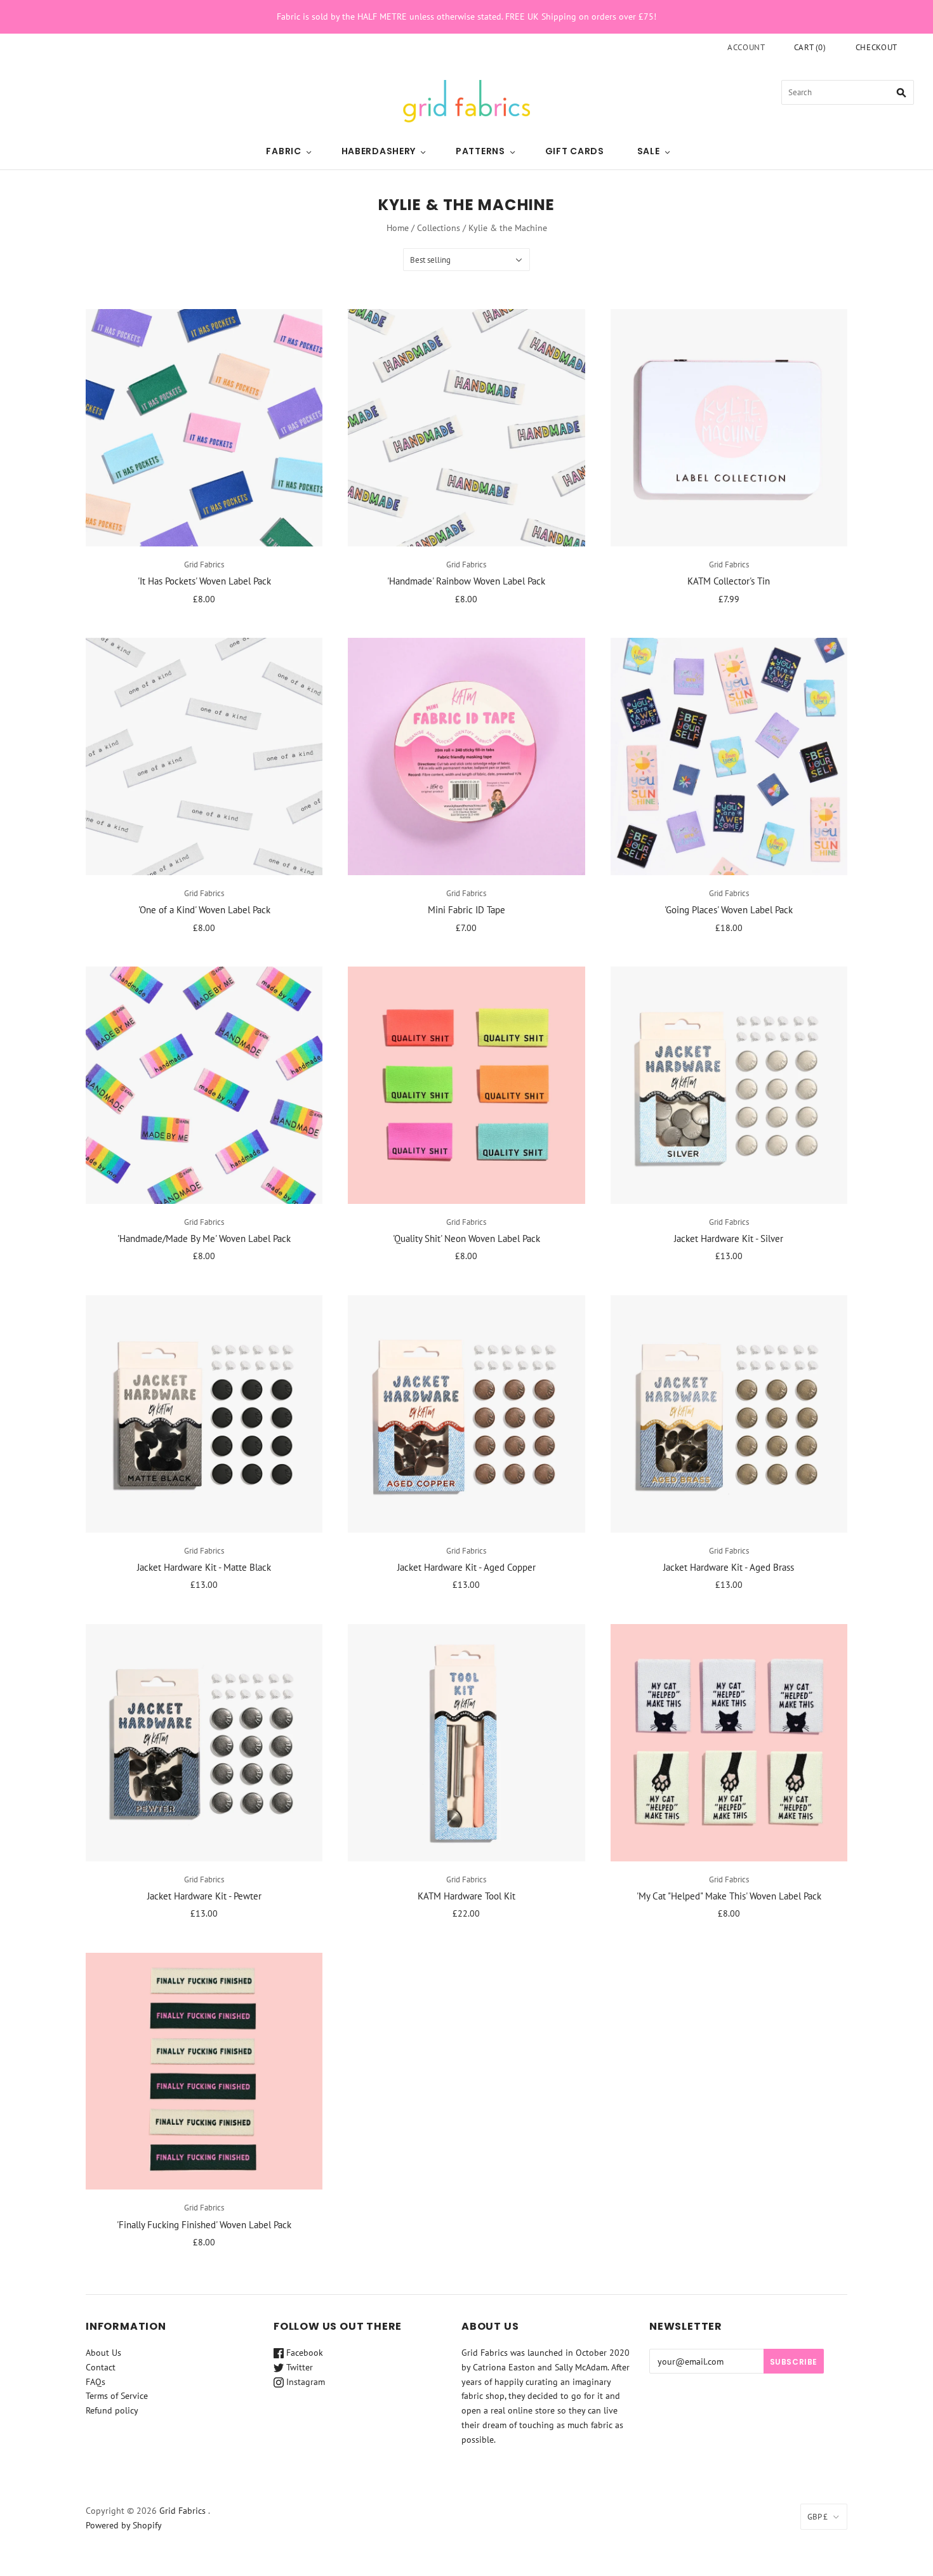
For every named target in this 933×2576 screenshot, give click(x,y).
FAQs (96, 2382)
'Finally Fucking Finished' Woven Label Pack (204, 2225)
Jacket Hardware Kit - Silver (729, 1238)
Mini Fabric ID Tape (466, 910)
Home (398, 228)
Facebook (303, 2353)
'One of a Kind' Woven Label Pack (204, 910)
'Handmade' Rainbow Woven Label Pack (466, 581)
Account (746, 47)
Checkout (877, 47)
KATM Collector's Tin (729, 581)
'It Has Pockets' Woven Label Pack (204, 581)
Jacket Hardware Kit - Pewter (204, 1896)
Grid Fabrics (204, 565)
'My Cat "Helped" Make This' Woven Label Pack (729, 1896)
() (810, 47)
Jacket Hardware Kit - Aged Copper (466, 1567)
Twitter (298, 2367)
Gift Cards (575, 151)
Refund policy (112, 2410)
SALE (649, 151)
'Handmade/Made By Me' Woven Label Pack (204, 1238)
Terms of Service (117, 2396)
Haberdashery (379, 151)
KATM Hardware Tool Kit (466, 1896)
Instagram (304, 2382)
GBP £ (817, 2517)
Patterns (480, 151)
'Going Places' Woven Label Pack (729, 910)
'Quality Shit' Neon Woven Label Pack (466, 1238)
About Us (103, 2353)
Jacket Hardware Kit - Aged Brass (729, 1567)
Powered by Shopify (124, 2525)
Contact (101, 2367)
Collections (439, 228)
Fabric (283, 151)
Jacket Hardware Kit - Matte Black (204, 1567)
